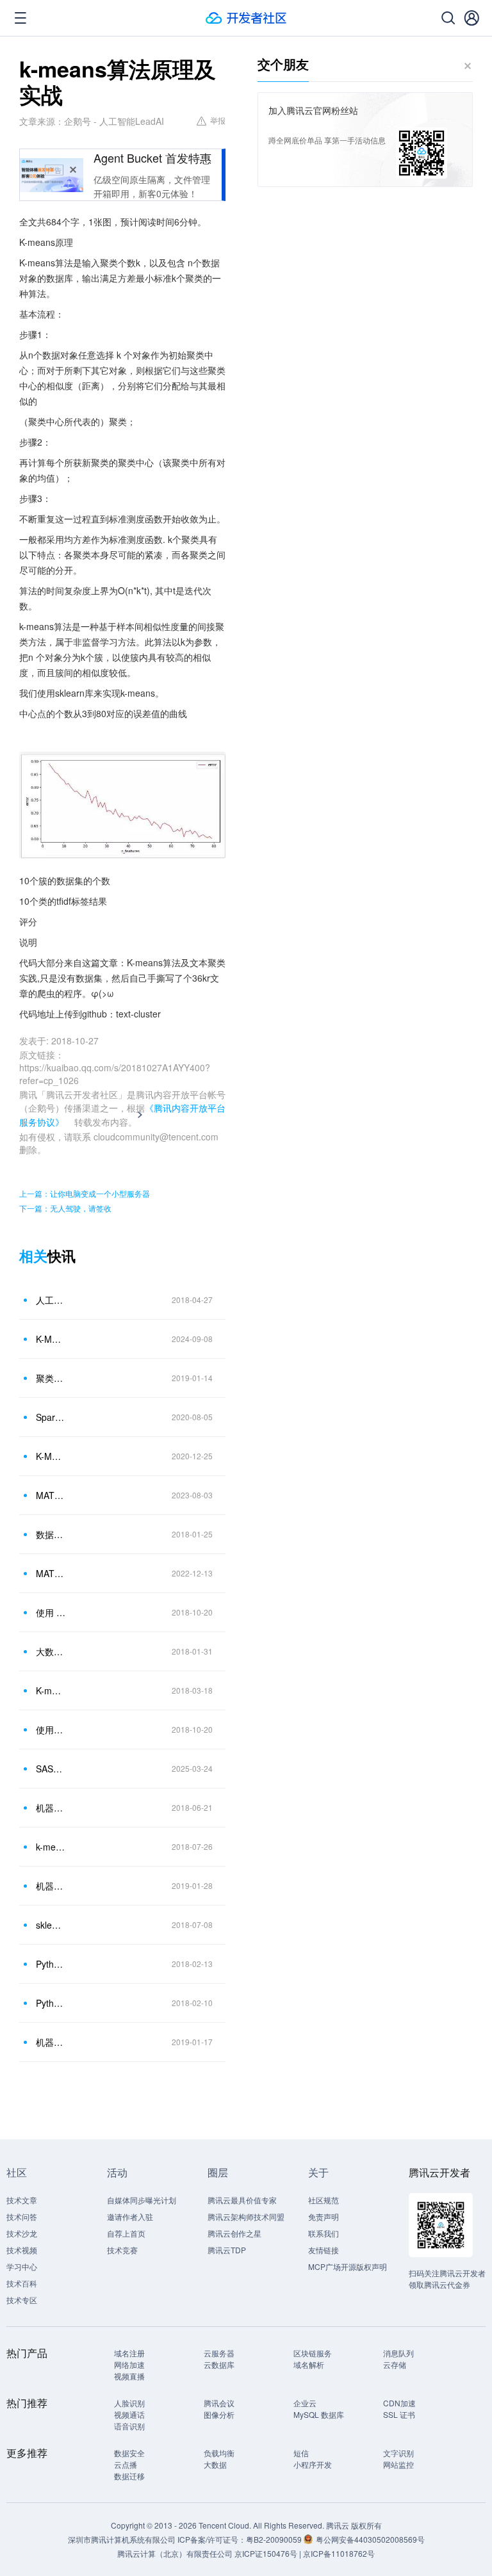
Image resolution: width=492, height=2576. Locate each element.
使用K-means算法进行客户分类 (51, 1729)
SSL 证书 (399, 2414)
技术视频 (22, 2250)
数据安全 (129, 2453)
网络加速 (129, 2364)
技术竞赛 (122, 2250)
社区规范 (324, 2200)
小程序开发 (313, 2464)
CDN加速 (399, 2403)
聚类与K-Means (51, 1378)
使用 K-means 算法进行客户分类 (51, 1612)
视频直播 (129, 2376)
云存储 (395, 2364)
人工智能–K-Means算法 (51, 1300)
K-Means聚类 (51, 1456)
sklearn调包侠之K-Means (51, 1925)
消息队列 (398, 2353)
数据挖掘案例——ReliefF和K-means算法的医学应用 (51, 1534)
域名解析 (309, 2364)
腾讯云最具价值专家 (242, 2200)
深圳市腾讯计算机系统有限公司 (122, 2539)
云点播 (126, 2464)
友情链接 (324, 2250)
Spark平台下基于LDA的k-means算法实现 (51, 1417)
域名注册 (129, 2353)
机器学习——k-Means (51, 1886)
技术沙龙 (22, 2233)
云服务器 (219, 2353)
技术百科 (22, 2283)
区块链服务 (313, 2353)
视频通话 (129, 2414)
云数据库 (219, 2364)
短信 (301, 2453)
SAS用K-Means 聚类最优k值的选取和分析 (51, 1769)
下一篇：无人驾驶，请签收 (65, 1208)
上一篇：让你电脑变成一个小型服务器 (85, 1193)
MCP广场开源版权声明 (348, 2266)
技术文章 (22, 2200)
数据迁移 (129, 2476)
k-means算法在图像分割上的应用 (51, 1847)
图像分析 (219, 2414)
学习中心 (22, 2266)
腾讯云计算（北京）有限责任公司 (175, 2553)
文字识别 (398, 2453)
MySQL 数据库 (319, 2414)
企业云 (305, 2403)
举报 (218, 120)
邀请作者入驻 (130, 2216)
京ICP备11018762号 (339, 2553)
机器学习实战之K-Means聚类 (51, 1808)
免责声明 (324, 2216)
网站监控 (398, 2464)
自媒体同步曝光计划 (142, 2200)
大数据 (215, 2464)
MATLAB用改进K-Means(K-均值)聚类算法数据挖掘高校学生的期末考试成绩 (51, 1495)
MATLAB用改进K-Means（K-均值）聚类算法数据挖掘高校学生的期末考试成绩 (51, 1573)
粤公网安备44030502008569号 (370, 2539)
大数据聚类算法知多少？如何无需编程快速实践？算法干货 (51, 1651)
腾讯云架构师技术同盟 (246, 2216)
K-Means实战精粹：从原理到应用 (51, 1339)
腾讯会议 (219, 2403)
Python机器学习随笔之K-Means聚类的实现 (51, 1964)
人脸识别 (129, 2403)
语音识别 (129, 2426)
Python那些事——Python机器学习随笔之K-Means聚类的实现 (51, 2003)
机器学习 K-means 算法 (51, 2042)
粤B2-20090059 (275, 2539)
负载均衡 (219, 2453)
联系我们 (324, 2233)
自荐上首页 (126, 2233)
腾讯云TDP (227, 2250)
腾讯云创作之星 (234, 2233)
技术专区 (22, 2300)
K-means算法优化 (51, 1690)
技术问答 (22, 2216)
